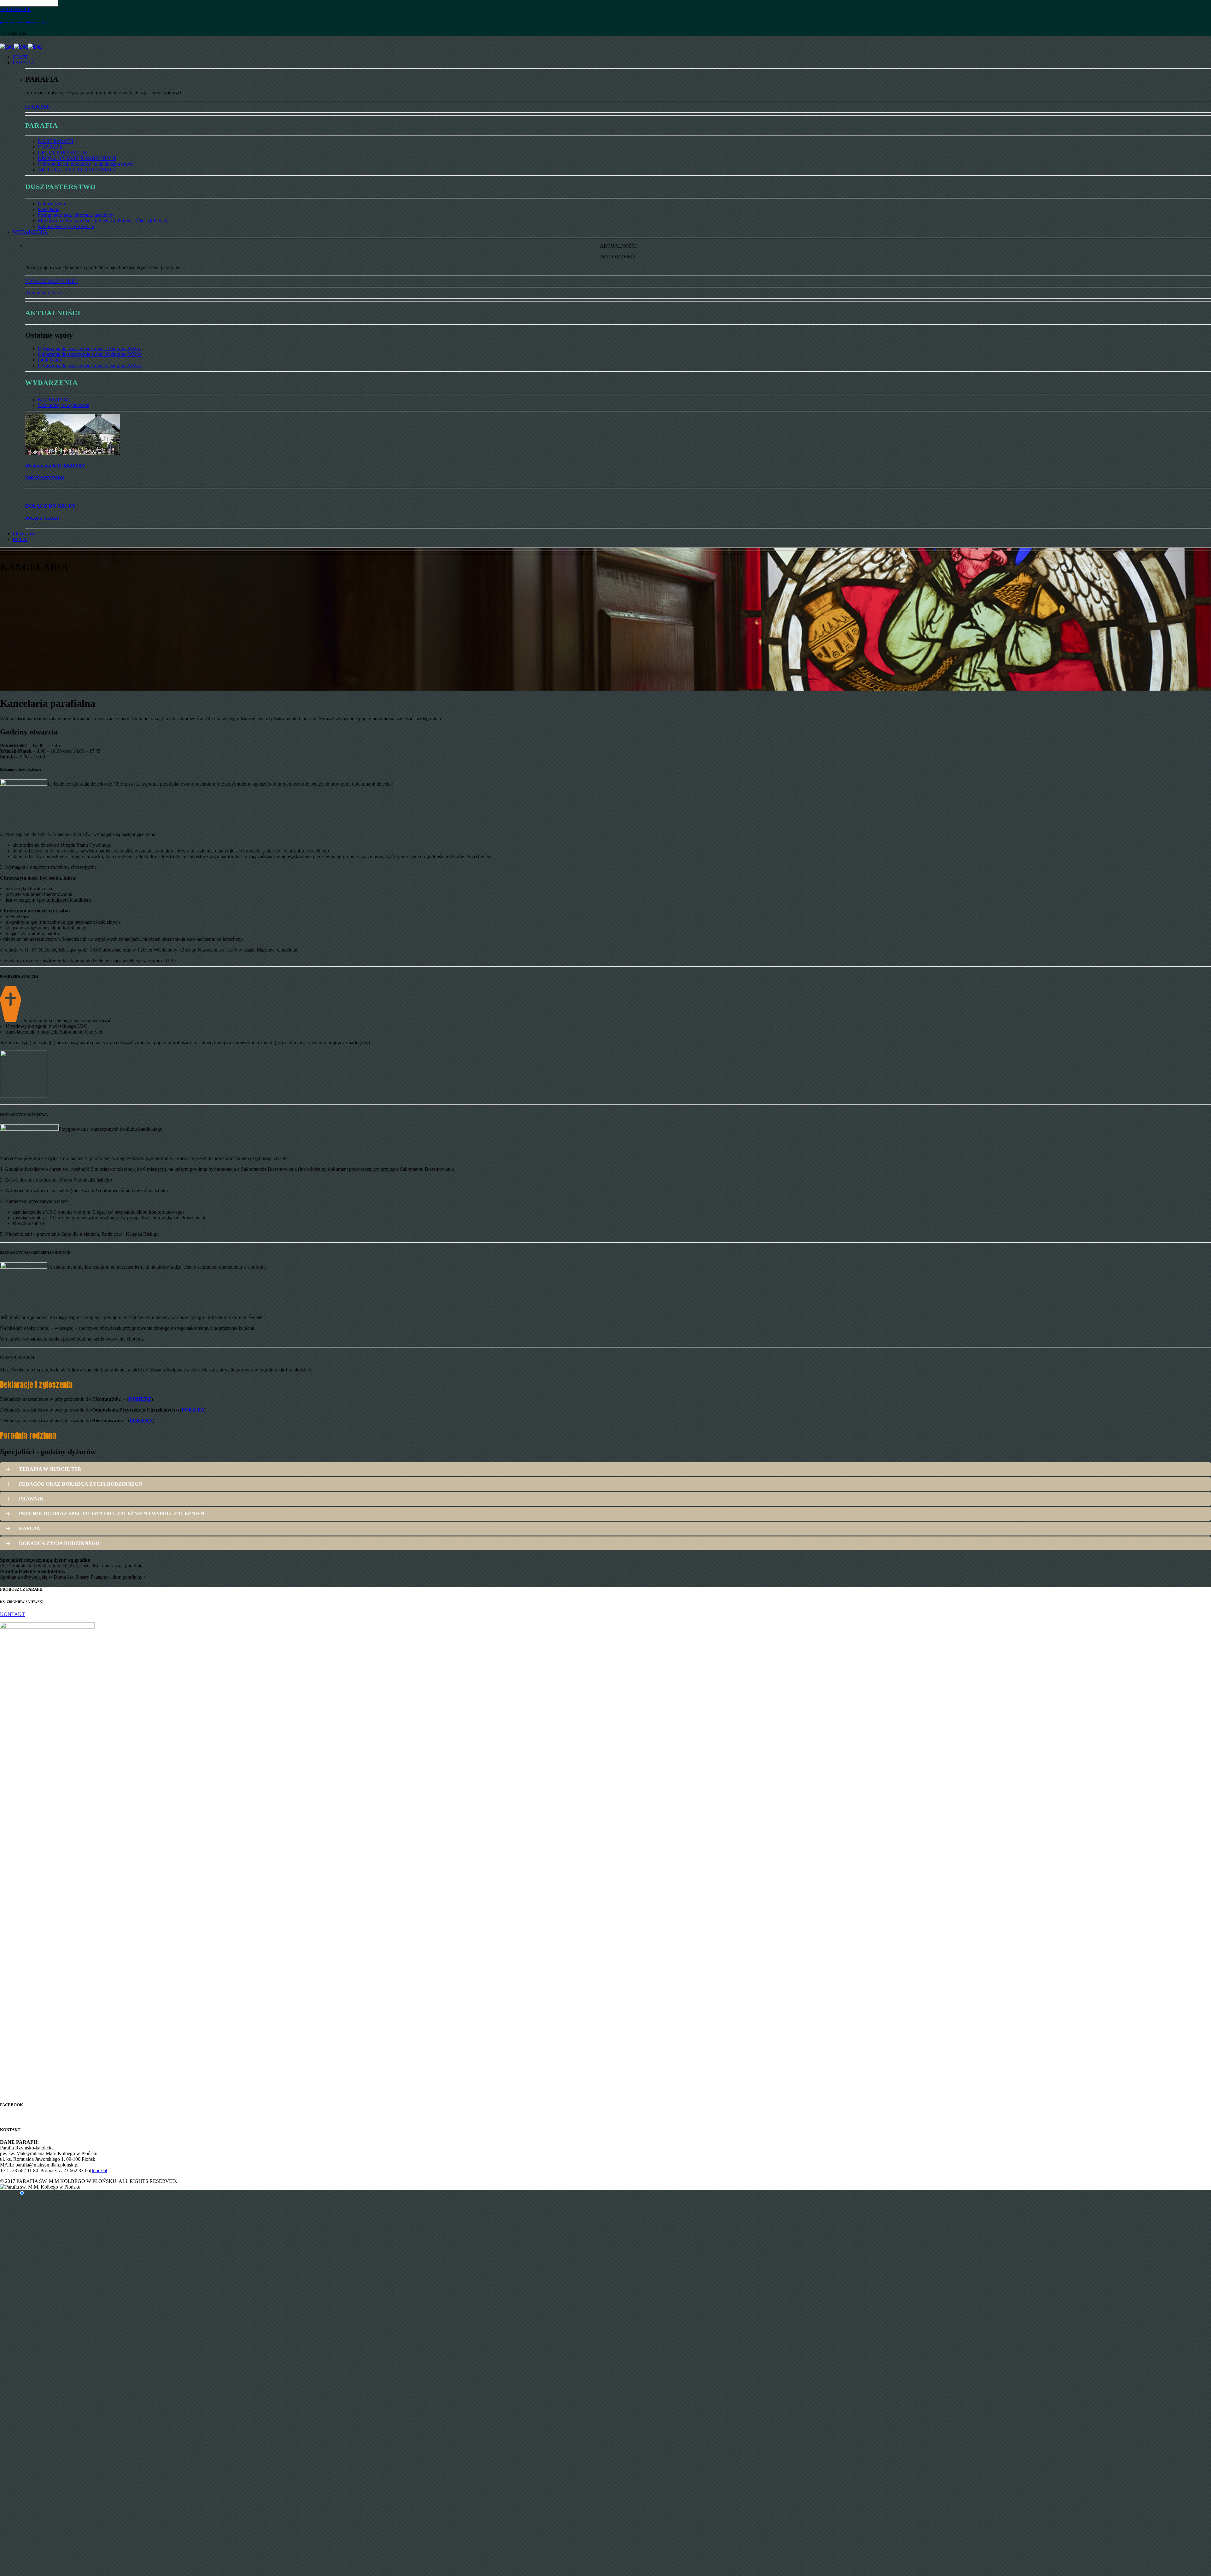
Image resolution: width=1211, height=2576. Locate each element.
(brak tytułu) (50, 360)
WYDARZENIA (30, 232)
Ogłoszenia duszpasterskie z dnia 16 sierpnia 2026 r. (90, 348)
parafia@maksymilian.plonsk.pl (24, 22)
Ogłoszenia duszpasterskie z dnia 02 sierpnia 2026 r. (90, 365)
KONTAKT (12, 1614)
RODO (20, 539)
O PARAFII (38, 106)
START (20, 57)
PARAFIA (23, 63)
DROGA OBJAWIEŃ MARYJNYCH (77, 158)
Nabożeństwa (51, 204)
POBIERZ (140, 1399)
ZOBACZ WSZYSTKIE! (52, 281)
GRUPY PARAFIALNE (63, 153)
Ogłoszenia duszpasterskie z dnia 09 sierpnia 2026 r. (90, 354)
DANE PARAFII (56, 141)
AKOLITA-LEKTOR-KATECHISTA (77, 170)
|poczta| (99, 2170)
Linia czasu (24, 534)
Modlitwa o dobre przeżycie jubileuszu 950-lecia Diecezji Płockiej (104, 221)
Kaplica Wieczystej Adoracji (66, 226)
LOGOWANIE (15, 9)
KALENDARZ (54, 400)
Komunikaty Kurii (44, 293)
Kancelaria (49, 209)
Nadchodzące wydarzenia (64, 405)
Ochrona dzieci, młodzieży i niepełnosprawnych (86, 164)
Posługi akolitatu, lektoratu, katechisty (76, 215)
